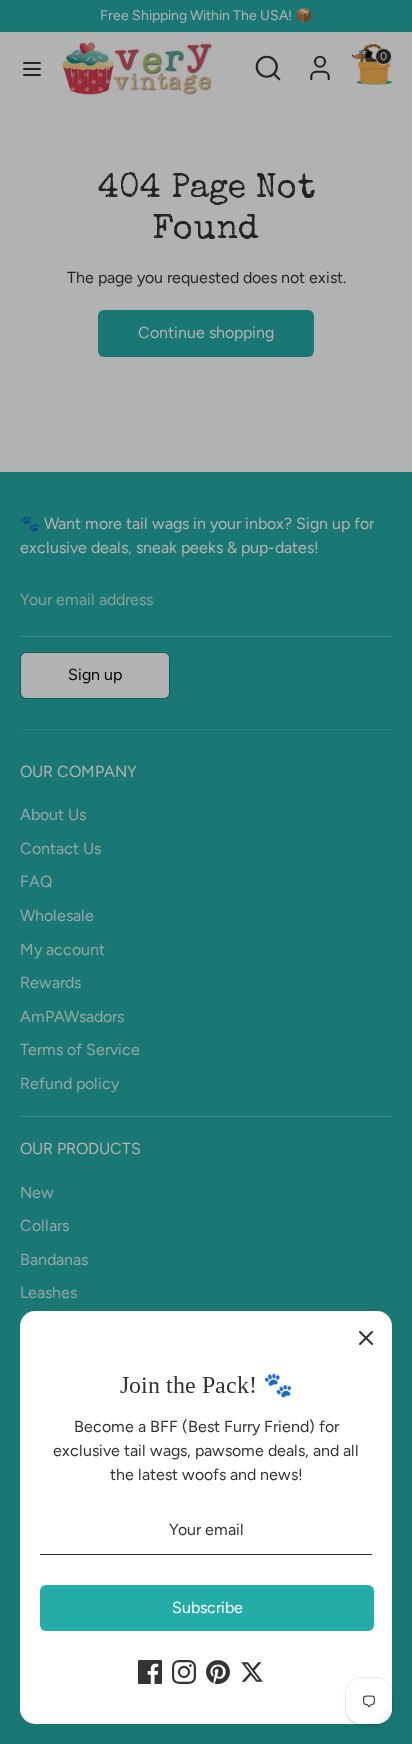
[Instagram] (184, 1672)
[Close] (366, 1337)
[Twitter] (252, 1672)
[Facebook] (150, 1672)
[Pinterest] (218, 1672)
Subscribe (207, 1607)
